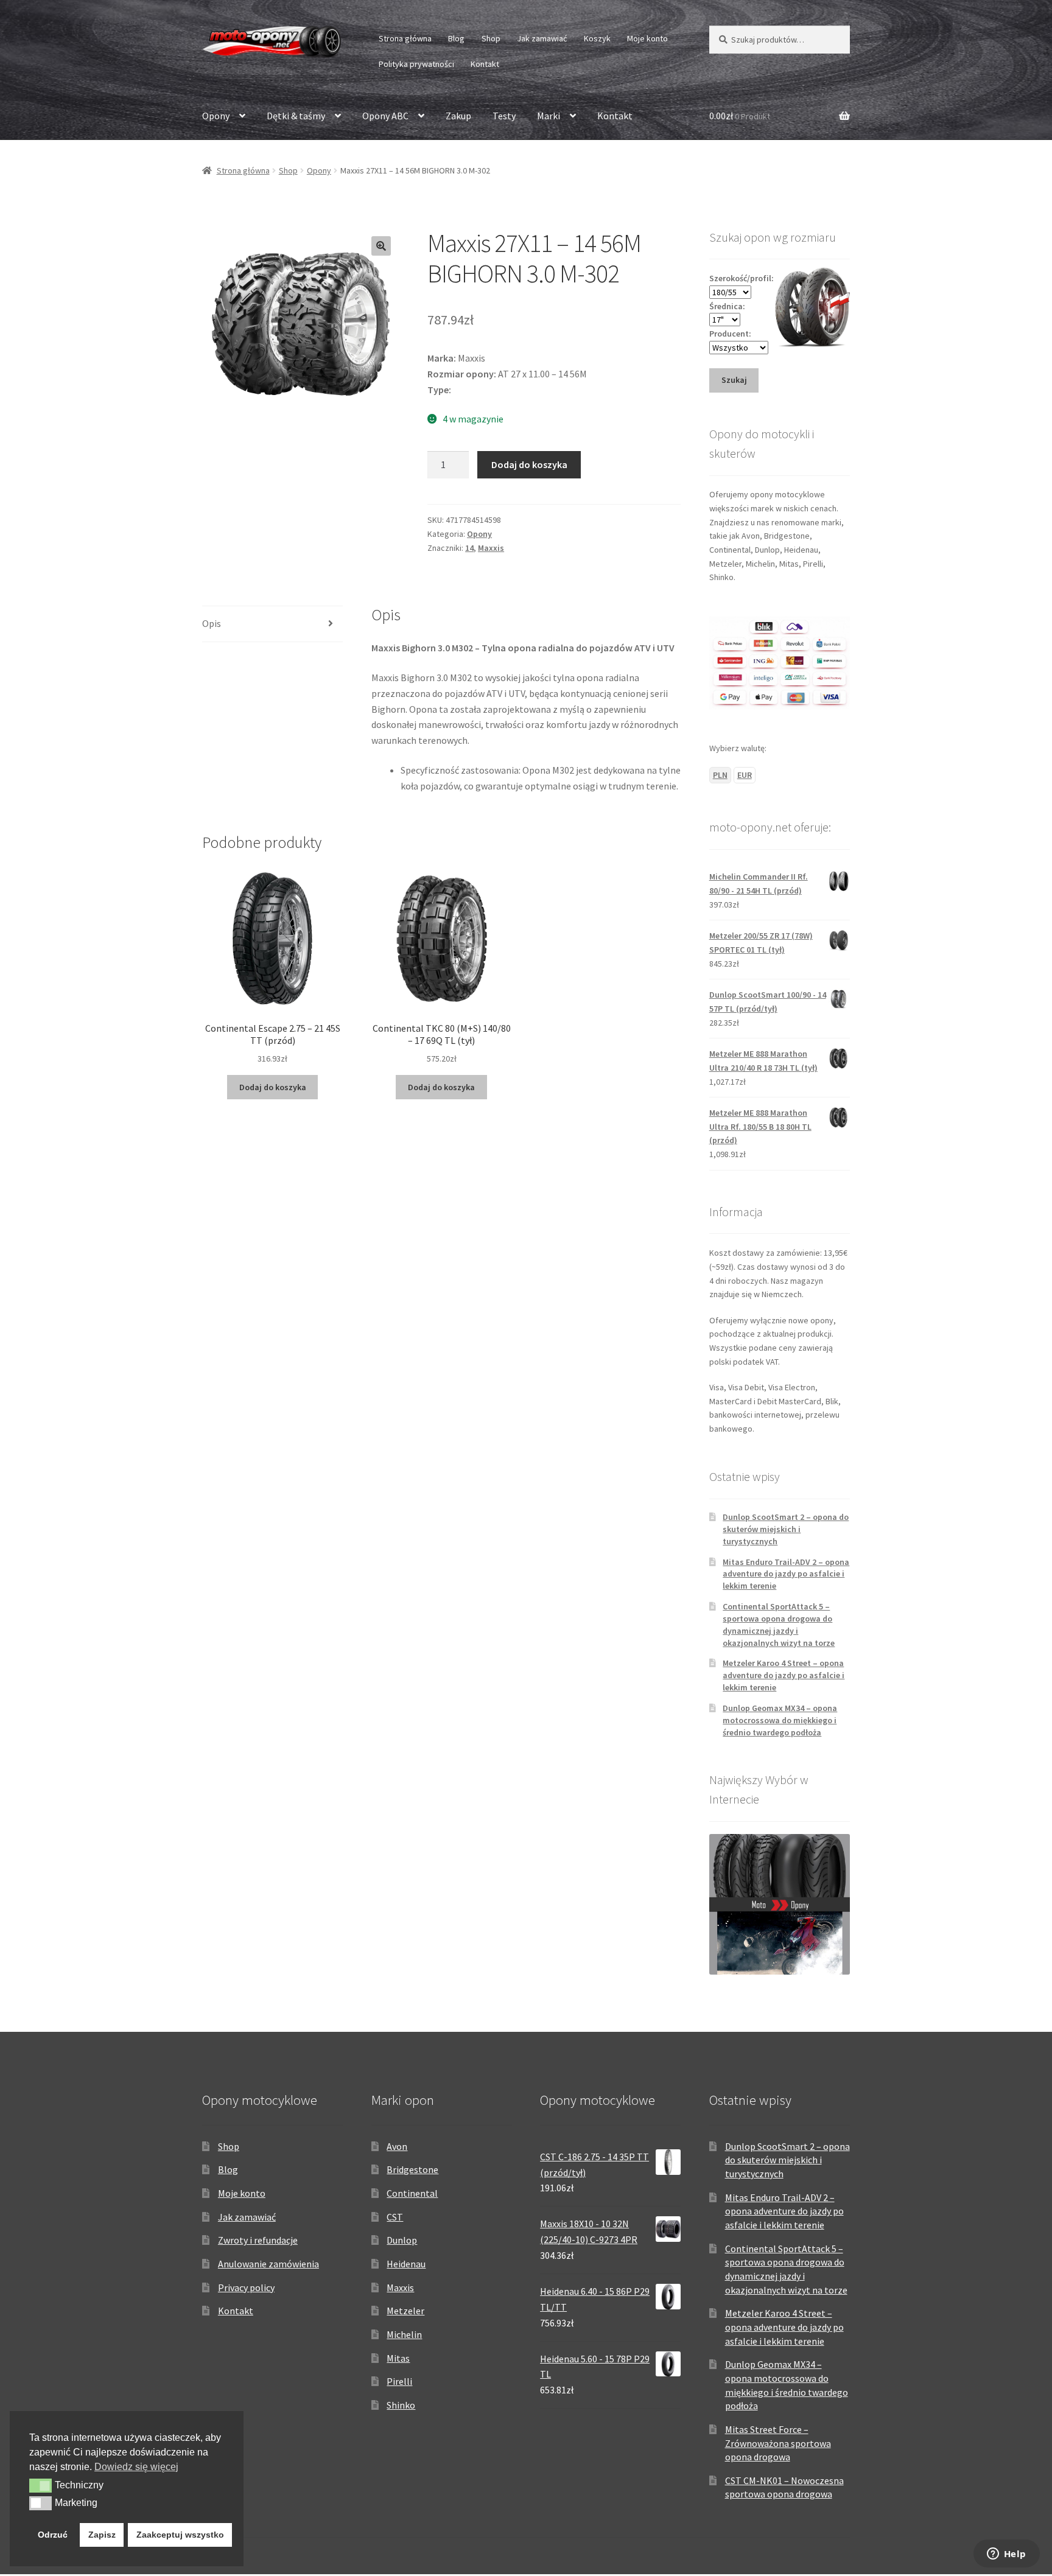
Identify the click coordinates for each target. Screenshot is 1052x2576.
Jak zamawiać (542, 38)
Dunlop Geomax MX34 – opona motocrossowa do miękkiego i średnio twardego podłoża (780, 1720)
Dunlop (402, 2240)
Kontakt (485, 64)
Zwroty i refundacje (258, 2240)
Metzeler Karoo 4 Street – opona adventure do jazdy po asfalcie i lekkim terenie (784, 1675)
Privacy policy (246, 2287)
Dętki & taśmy (296, 116)
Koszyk (597, 38)
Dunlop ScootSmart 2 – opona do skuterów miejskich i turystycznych (786, 1529)
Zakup (458, 116)
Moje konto (647, 38)
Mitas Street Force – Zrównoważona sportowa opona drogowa (778, 2443)
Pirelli (399, 2381)
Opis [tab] (212, 623)
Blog (456, 38)
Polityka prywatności (416, 64)
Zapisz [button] (102, 2535)
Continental (412, 2193)
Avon (397, 2146)
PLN (720, 775)
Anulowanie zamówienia (268, 2264)
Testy (504, 116)
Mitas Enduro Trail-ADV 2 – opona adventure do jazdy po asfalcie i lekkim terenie (786, 1574)
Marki (549, 116)
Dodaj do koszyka (529, 464)
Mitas (398, 2358)
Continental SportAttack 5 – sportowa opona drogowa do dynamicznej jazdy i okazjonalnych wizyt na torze (779, 1624)
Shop (491, 38)
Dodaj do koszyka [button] (273, 1087)
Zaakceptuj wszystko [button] (180, 2535)
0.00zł (740, 116)
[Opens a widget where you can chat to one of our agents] (1006, 2555)
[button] (381, 246)
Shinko (401, 2405)
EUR (745, 775)
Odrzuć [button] (53, 2535)
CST (395, 2217)
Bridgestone (412, 2169)
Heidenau (406, 2264)
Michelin (404, 2334)
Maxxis (491, 548)
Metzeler (405, 2311)
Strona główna (405, 38)
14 (469, 548)
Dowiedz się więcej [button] (136, 2467)
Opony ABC (385, 116)
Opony (216, 116)
